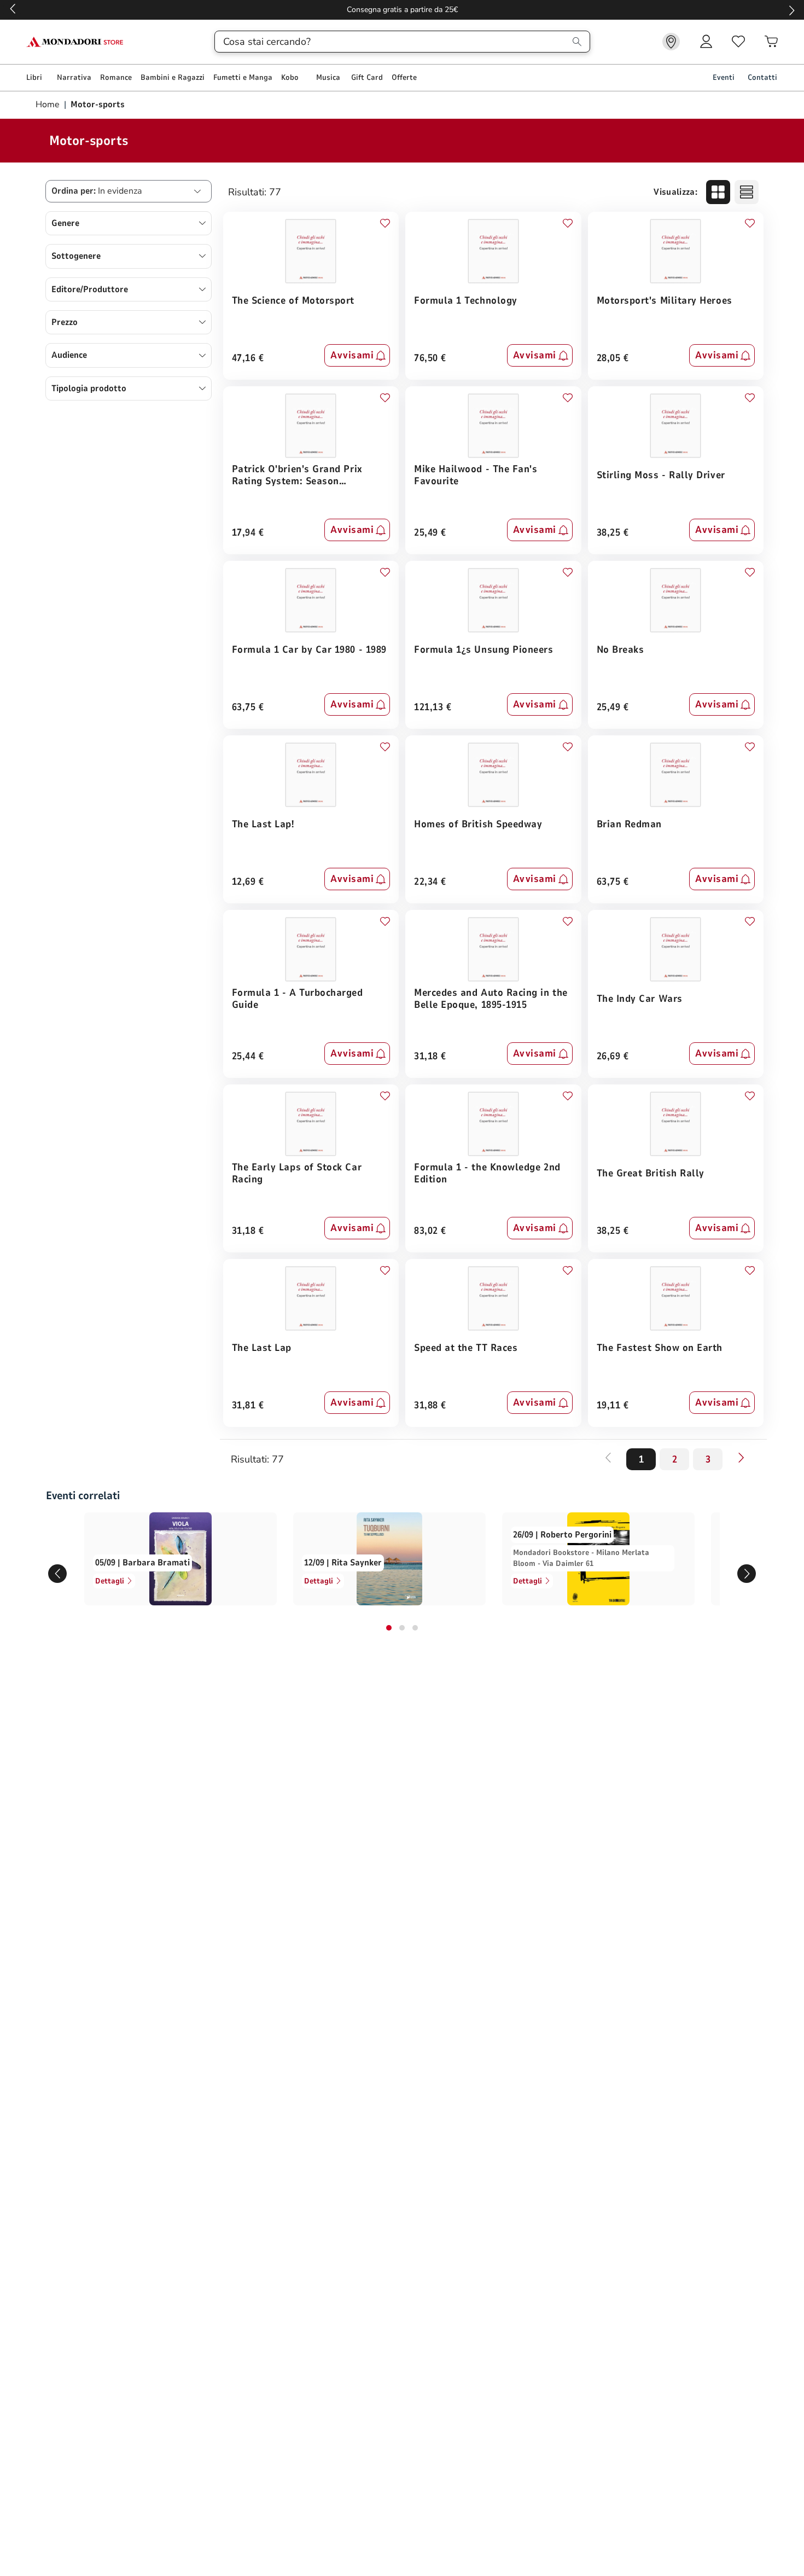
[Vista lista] (747, 192)
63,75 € (248, 708)
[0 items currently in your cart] (771, 42)
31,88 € (430, 1406)
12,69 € (248, 882)
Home (49, 105)
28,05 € (613, 359)
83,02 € (430, 1231)
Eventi (724, 77)
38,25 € (613, 533)
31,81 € (248, 1406)
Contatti (762, 77)
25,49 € (430, 533)
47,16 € (248, 359)
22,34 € (430, 882)
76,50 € (430, 359)
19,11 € (613, 1406)
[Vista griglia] (718, 192)
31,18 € (430, 1057)
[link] (671, 42)
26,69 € (613, 1057)
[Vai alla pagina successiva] (741, 1458)
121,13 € (433, 708)
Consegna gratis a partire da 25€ (402, 10)
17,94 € (248, 533)
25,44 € (248, 1057)
